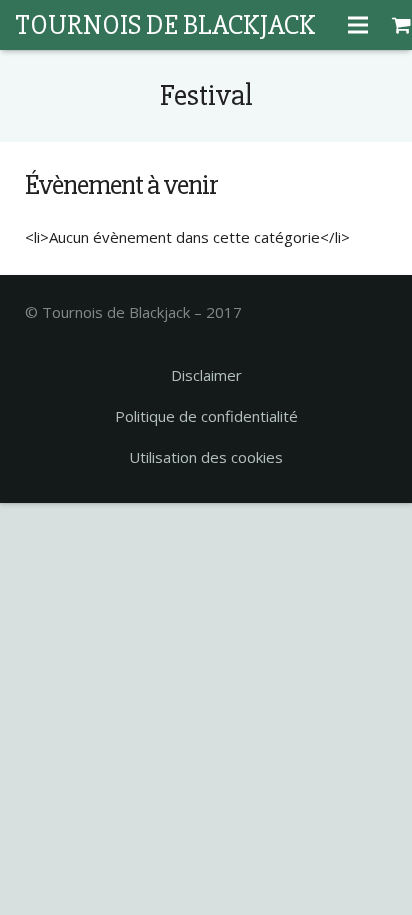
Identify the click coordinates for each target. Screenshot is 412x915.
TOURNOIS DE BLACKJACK (165, 25)
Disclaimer (206, 375)
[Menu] (358, 25)
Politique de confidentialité (206, 416)
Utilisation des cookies (206, 457)
